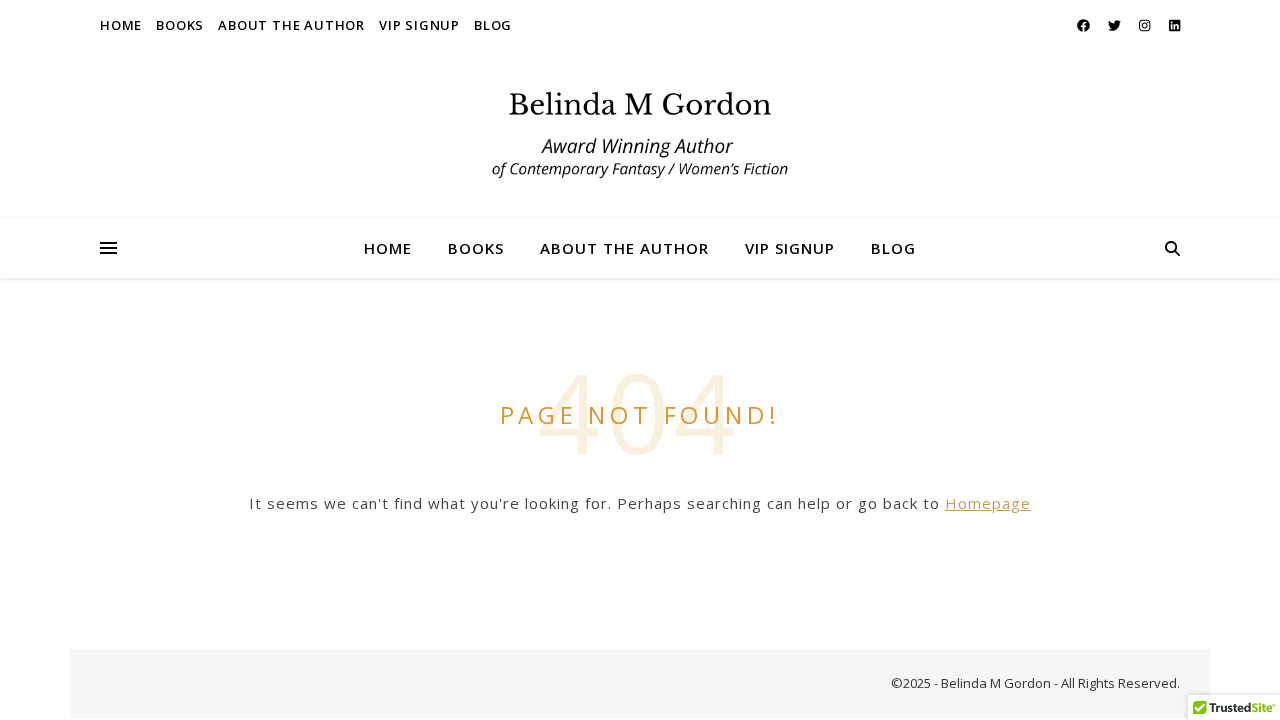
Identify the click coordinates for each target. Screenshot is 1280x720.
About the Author (291, 25)
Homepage (988, 503)
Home (121, 25)
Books (180, 25)
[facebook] (1085, 25)
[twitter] (1116, 25)
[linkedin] (1174, 25)
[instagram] (1146, 25)
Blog (493, 25)
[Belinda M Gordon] (640, 134)
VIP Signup (419, 25)
